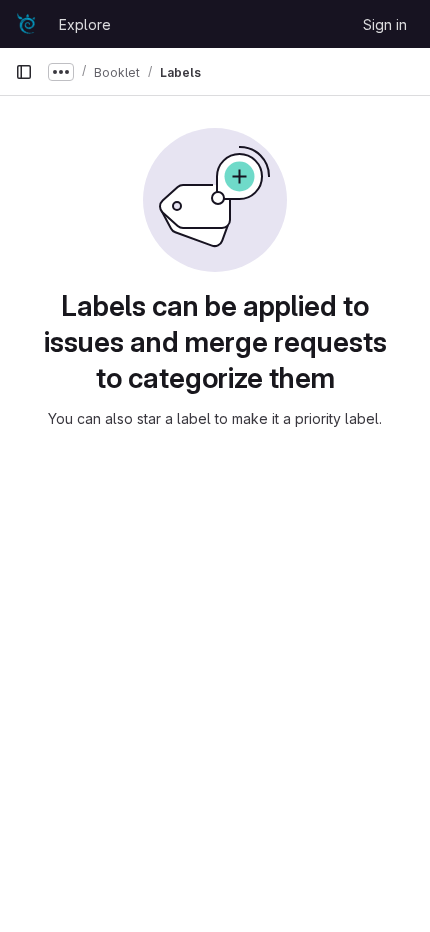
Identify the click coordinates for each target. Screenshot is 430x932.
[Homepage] (27, 24)
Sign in (385, 24)
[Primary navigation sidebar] (24, 72)
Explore (85, 24)
